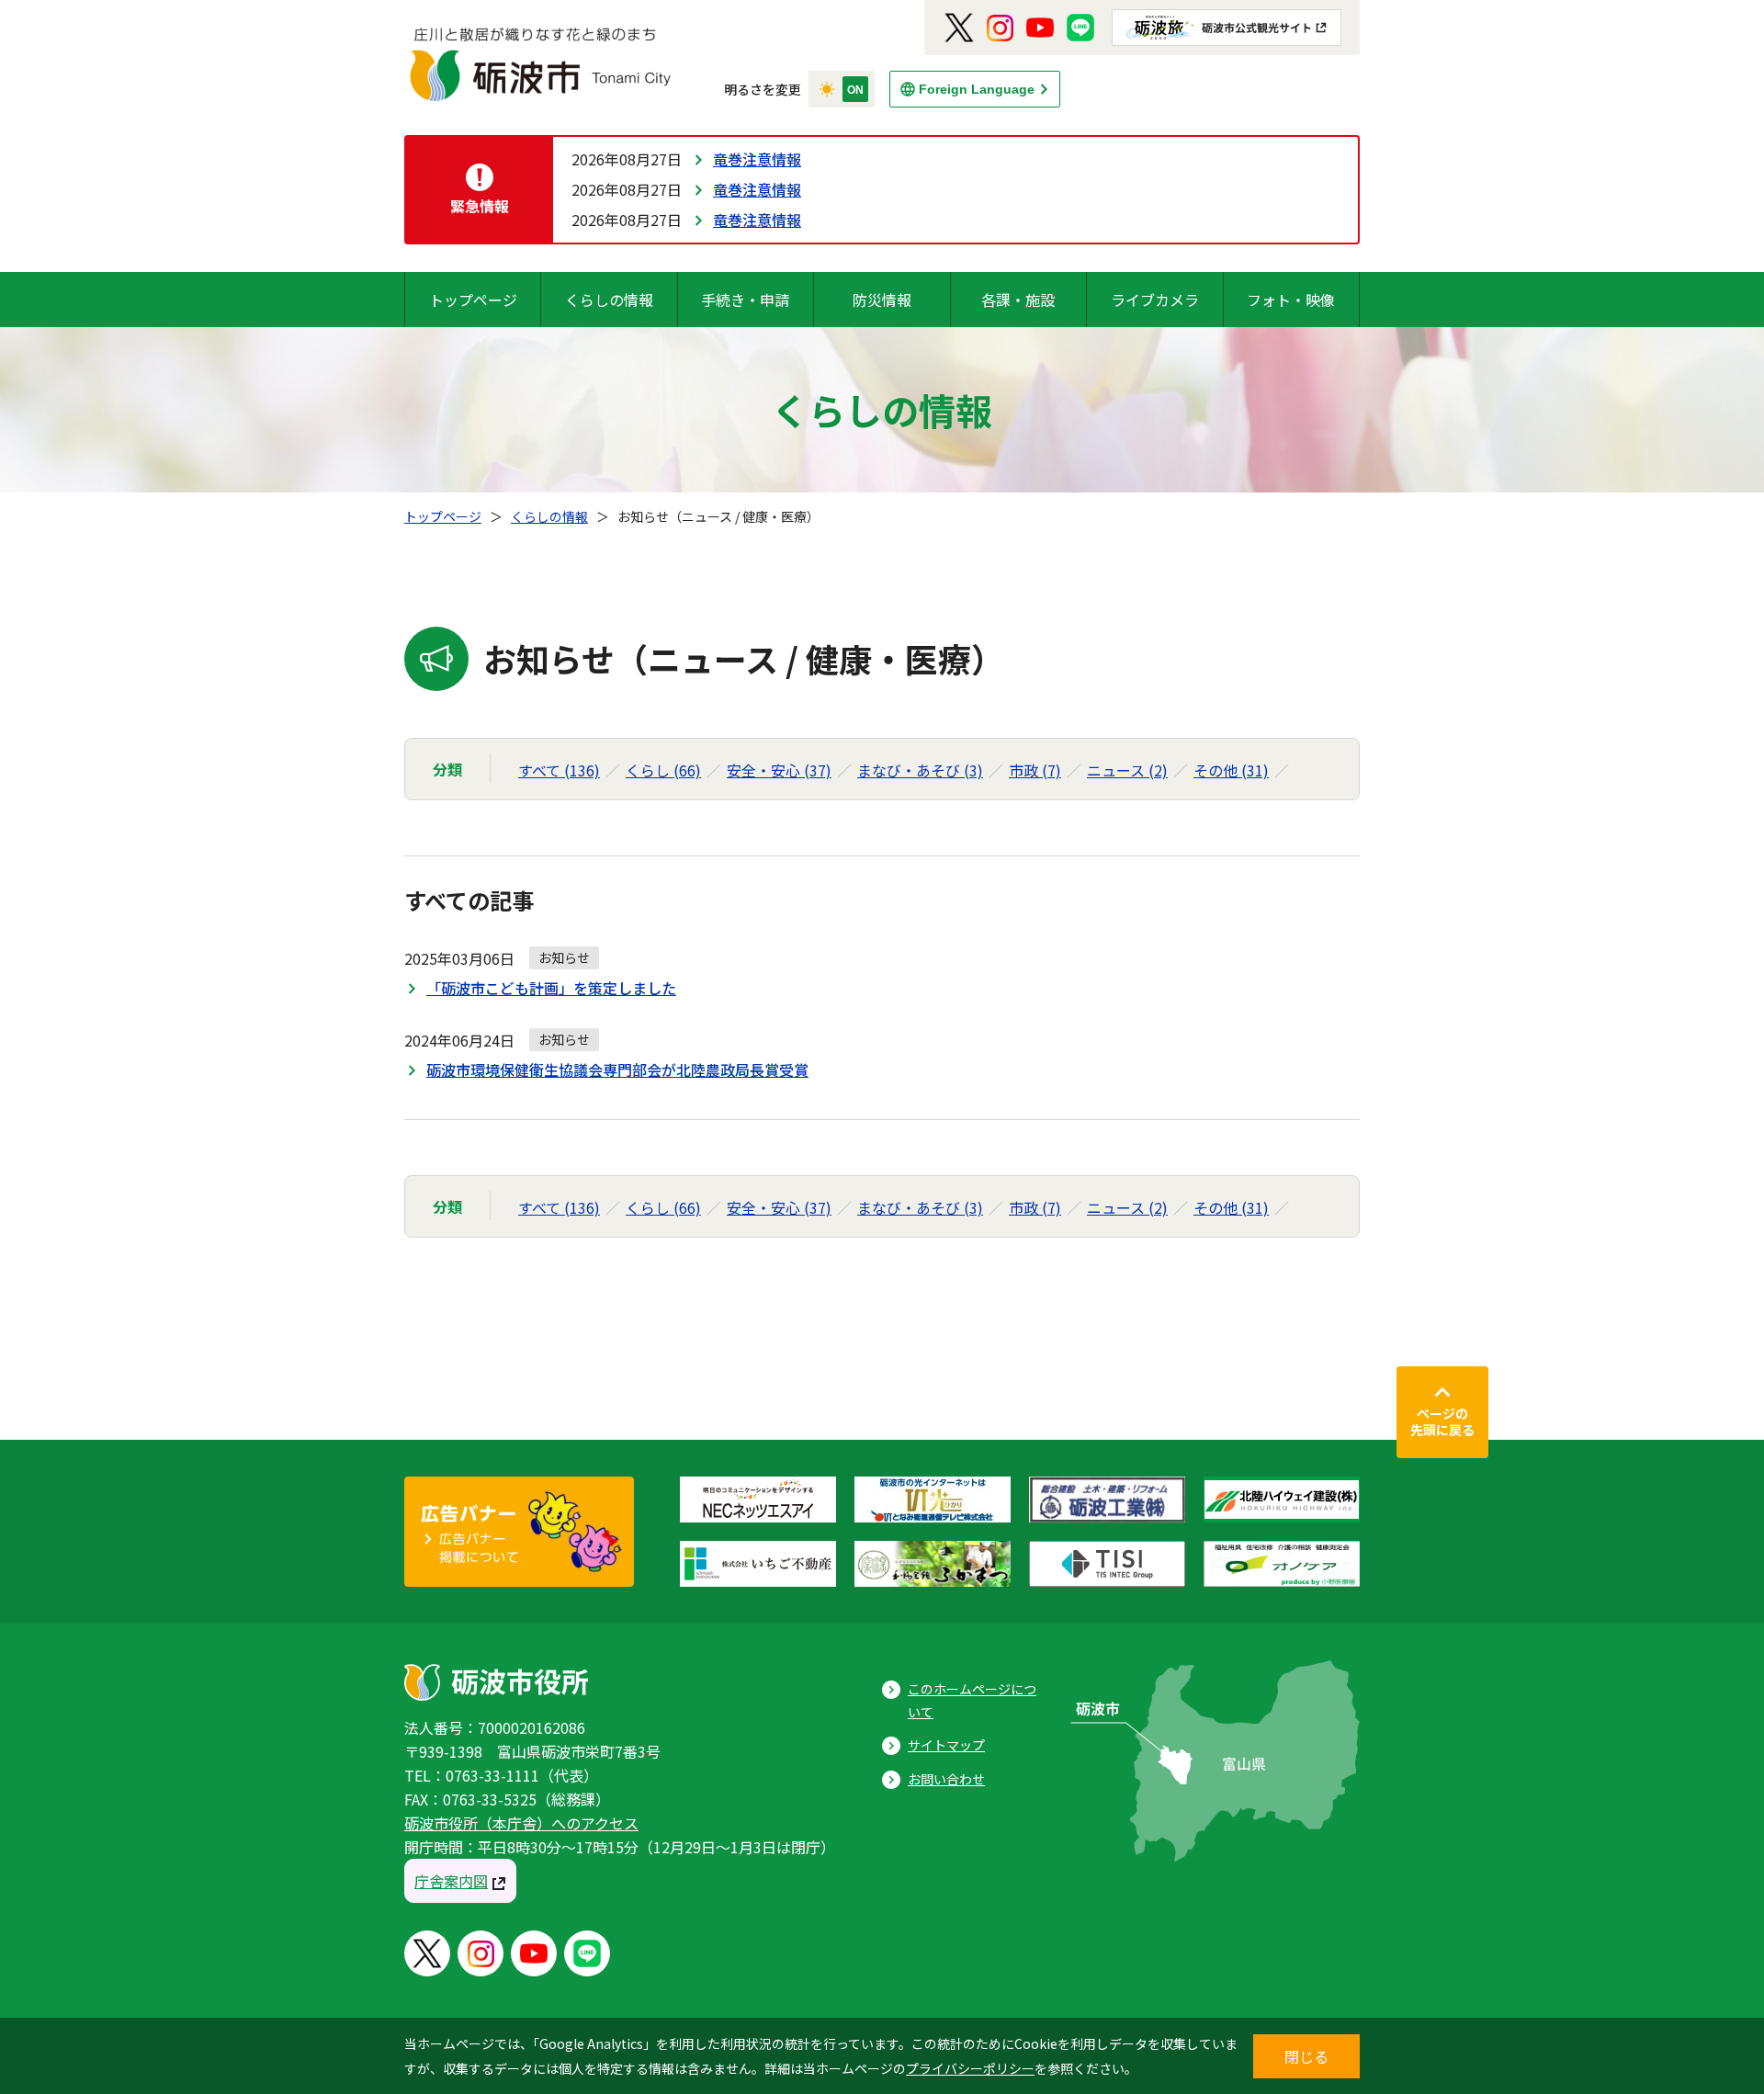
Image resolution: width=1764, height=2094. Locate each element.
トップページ (473, 300)
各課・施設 (1018, 300)
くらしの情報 (609, 300)
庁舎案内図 (451, 1881)
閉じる (1306, 2056)
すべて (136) (559, 770)
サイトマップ (946, 1745)
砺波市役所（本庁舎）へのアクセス (521, 1823)
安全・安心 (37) (779, 770)
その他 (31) (1231, 770)
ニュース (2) (1127, 770)
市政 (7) (1035, 770)
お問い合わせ (946, 1779)
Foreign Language (977, 89)
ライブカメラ (1155, 300)
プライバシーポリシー (970, 2068)
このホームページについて (972, 1700)
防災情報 (882, 300)
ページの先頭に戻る (1442, 1421)
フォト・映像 (1291, 300)
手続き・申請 (745, 300)
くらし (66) (663, 770)
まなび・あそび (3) (920, 770)
